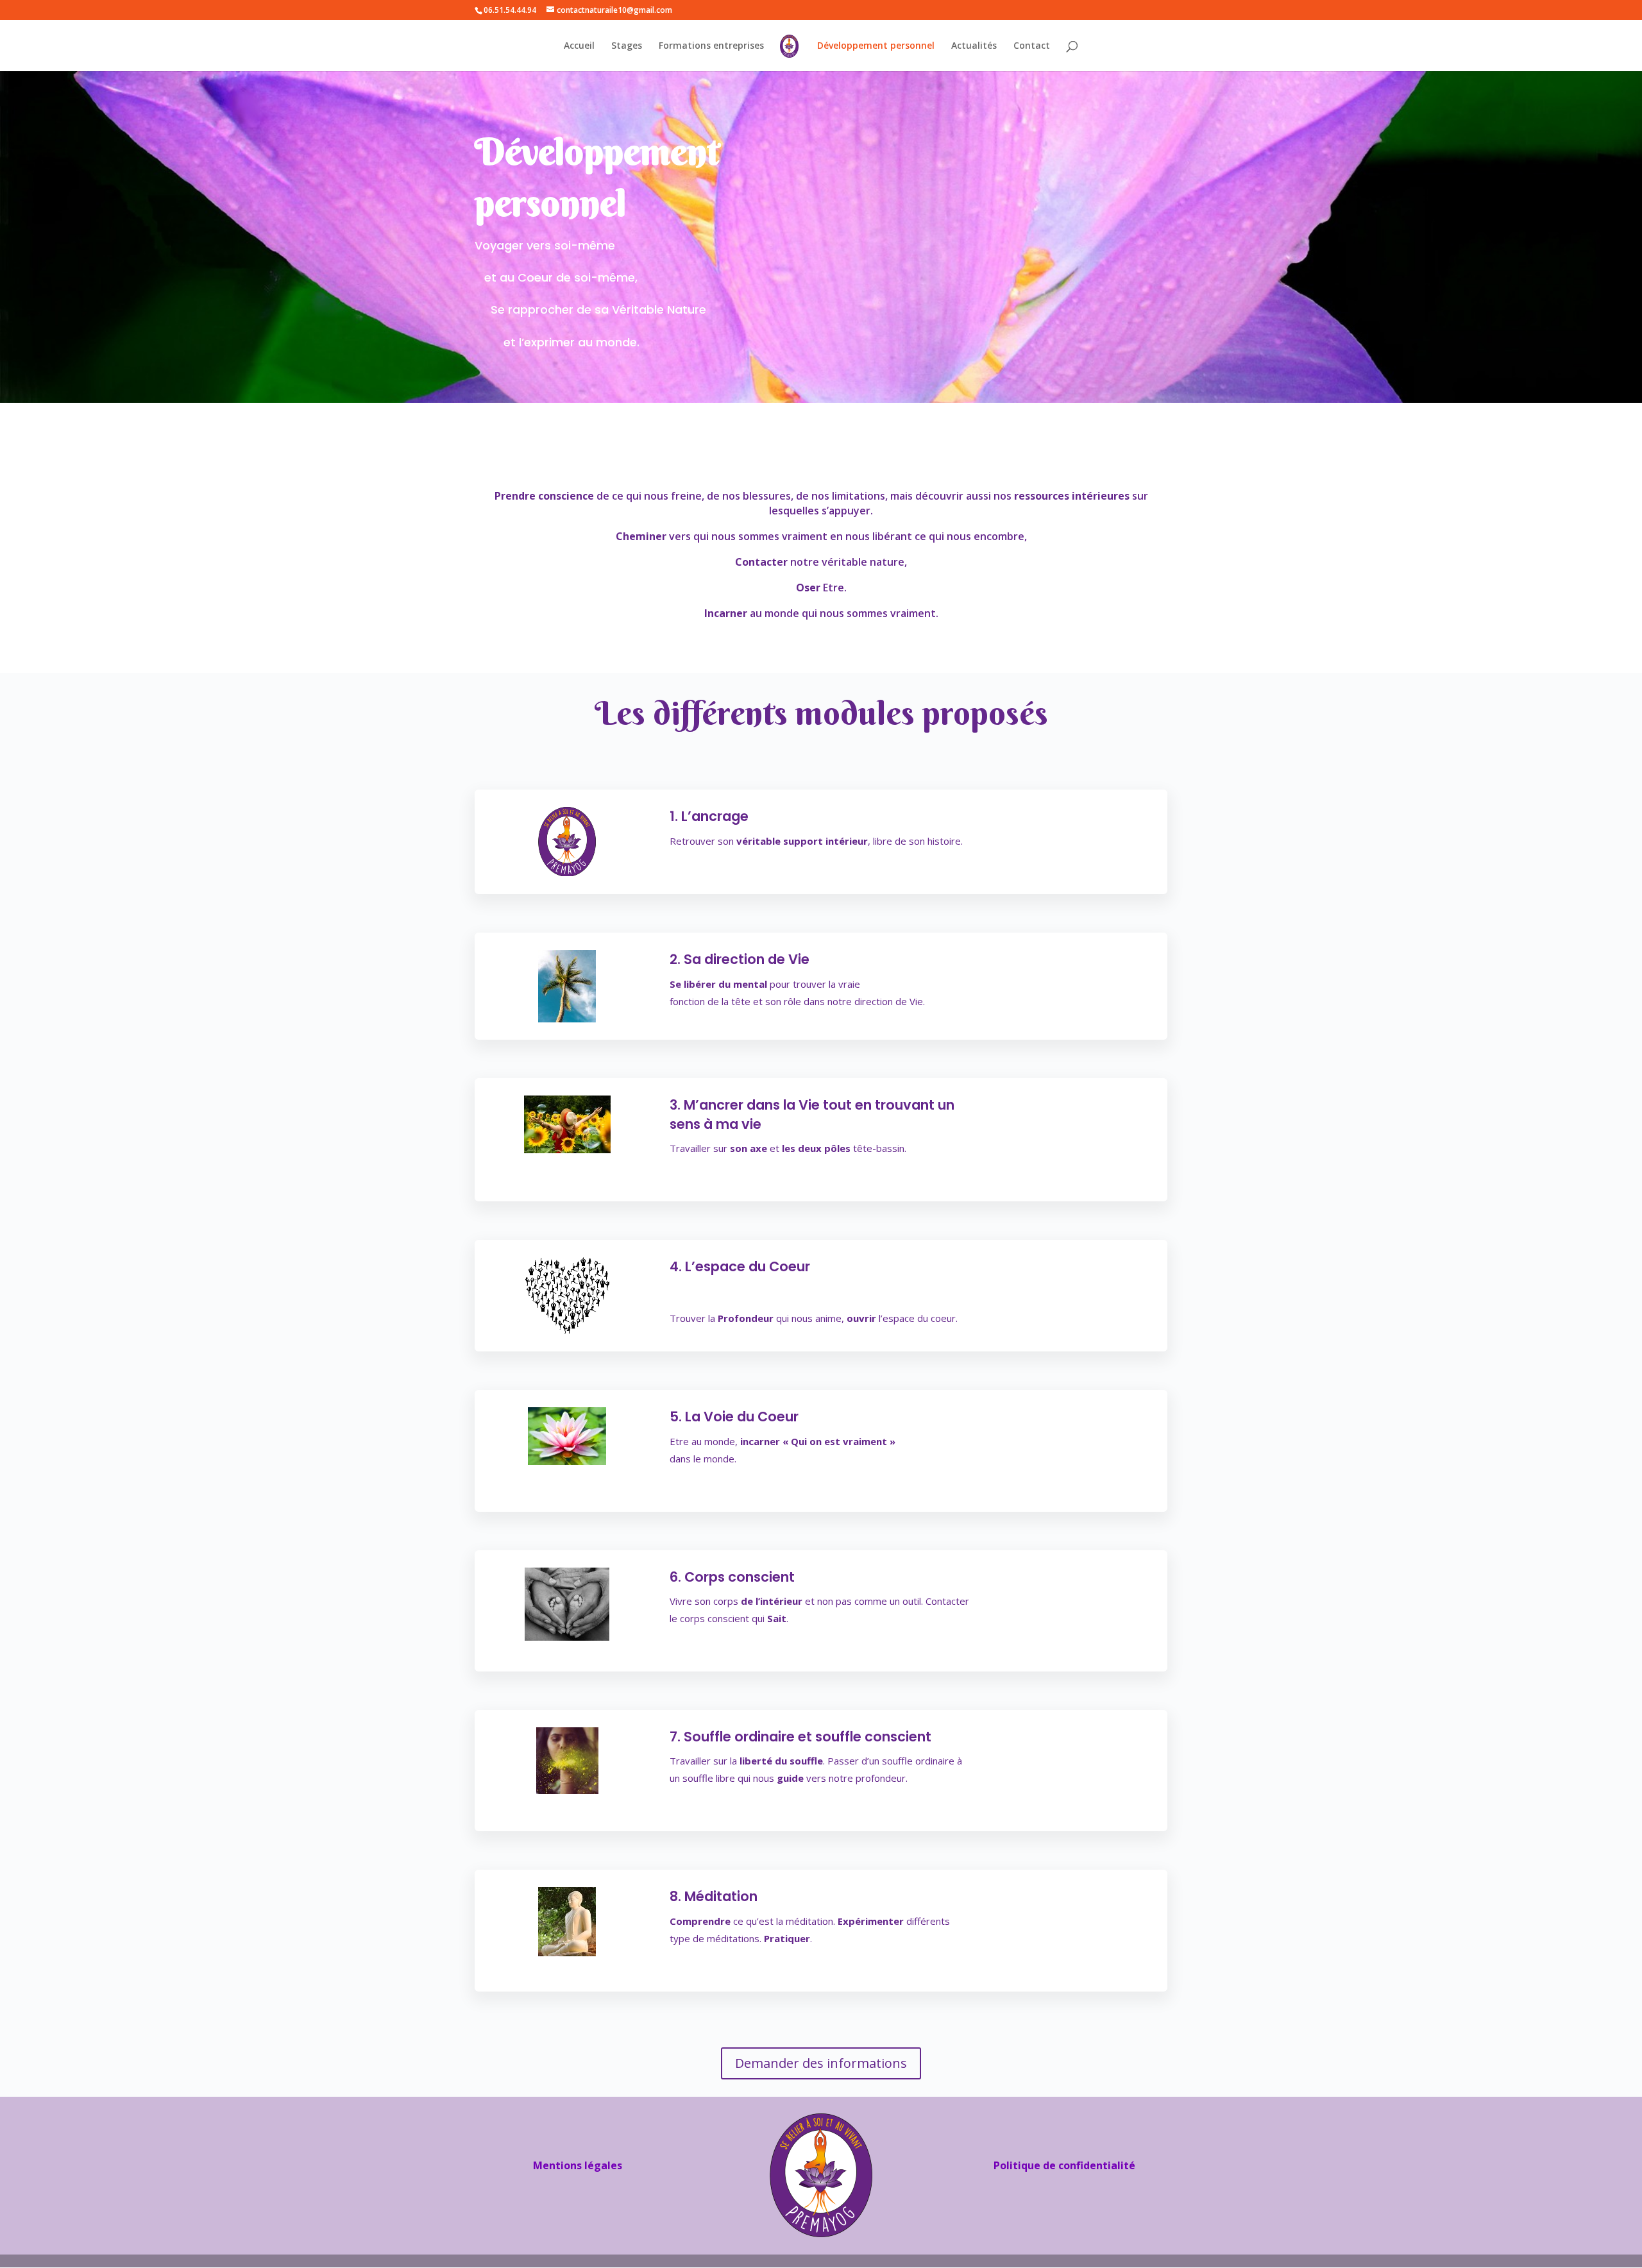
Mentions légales (578, 2165)
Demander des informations (821, 2063)
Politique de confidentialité (1064, 2165)
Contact (1032, 46)
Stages (627, 46)
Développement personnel (876, 46)
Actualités (974, 46)
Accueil (579, 46)
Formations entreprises (711, 46)
